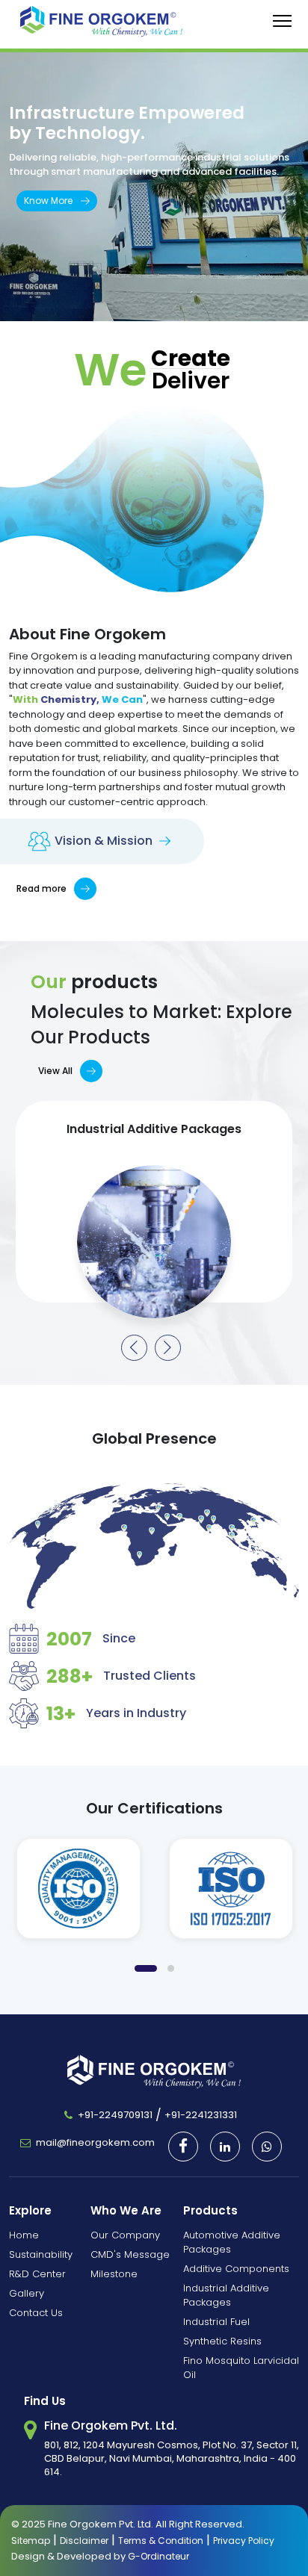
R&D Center (37, 2274)
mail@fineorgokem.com (95, 2142)
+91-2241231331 (201, 2115)
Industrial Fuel (216, 2322)
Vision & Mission (105, 841)
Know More (48, 201)
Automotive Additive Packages (232, 2242)
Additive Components (236, 2269)
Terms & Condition (161, 2541)
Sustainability (41, 2254)
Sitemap (31, 2541)
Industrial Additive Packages (226, 2295)
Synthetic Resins (222, 2341)
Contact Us (36, 2313)
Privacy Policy (244, 2541)
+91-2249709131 (115, 2115)
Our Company (125, 2235)
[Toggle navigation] (282, 21)
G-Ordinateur (158, 2556)
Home (24, 2235)
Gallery (27, 2293)
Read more (41, 888)
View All (55, 1071)
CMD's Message (130, 2254)
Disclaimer (84, 2541)
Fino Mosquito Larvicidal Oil (241, 2368)
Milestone (114, 2274)
